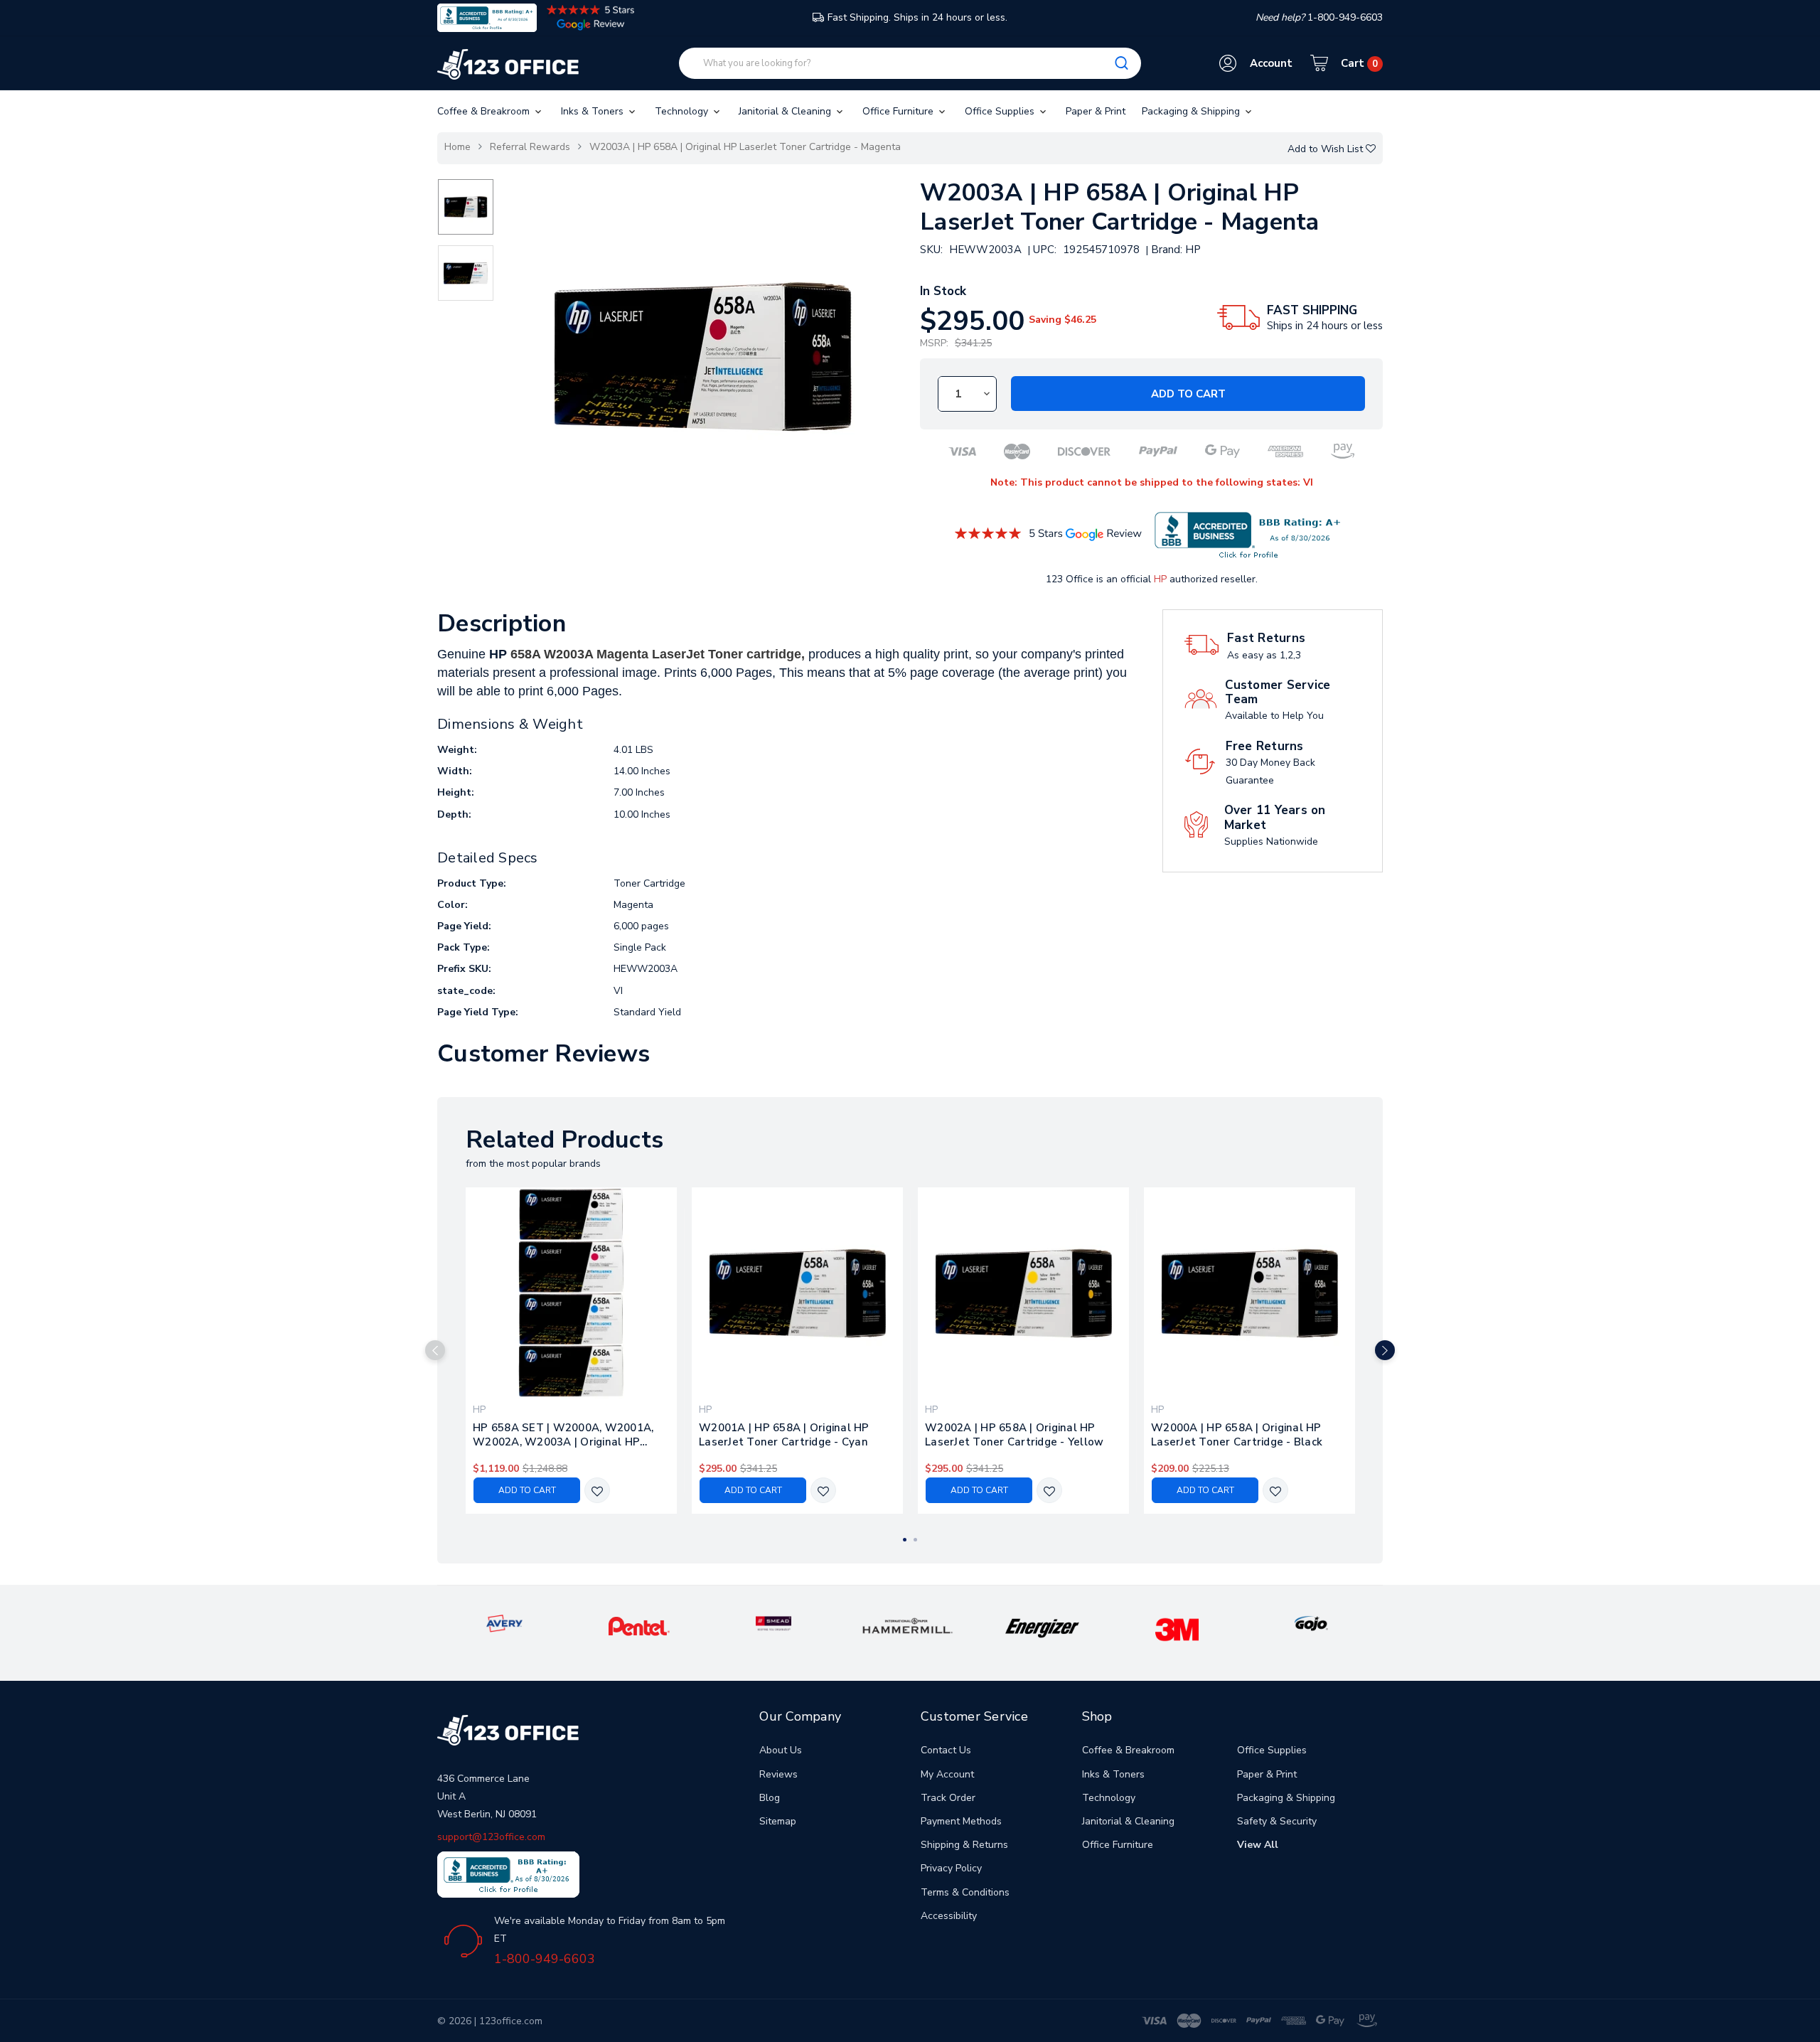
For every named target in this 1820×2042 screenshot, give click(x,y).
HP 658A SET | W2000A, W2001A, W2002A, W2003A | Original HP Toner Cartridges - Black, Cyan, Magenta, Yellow (563, 1435)
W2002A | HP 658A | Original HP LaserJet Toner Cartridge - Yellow (1014, 1435)
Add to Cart (1188, 394)
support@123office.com (491, 1837)
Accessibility (949, 1916)
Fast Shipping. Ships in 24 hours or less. (917, 17)
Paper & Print (1096, 111)
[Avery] (504, 1623)
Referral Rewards (530, 147)
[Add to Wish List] (597, 1491)
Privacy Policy (951, 1868)
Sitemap (778, 1821)
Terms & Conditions (965, 1892)
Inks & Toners (594, 111)
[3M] (1177, 1629)
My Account (947, 1774)
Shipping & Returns (964, 1845)
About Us (781, 1750)
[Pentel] (639, 1626)
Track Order (948, 1798)
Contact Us (946, 1750)
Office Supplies (1001, 111)
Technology (683, 111)
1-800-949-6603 (545, 1959)
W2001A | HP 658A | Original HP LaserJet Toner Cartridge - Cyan (784, 1435)
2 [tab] (915, 1540)
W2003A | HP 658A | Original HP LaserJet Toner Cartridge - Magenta (745, 147)
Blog (770, 1798)
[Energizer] (1043, 1627)
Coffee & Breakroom (485, 111)
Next (1385, 1350)
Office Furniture (899, 111)
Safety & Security (1277, 1821)
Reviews (778, 1774)
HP (1160, 579)
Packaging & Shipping (1192, 111)
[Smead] (773, 1623)
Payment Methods (961, 1821)
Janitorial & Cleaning (786, 111)
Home (457, 147)
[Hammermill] (908, 1625)
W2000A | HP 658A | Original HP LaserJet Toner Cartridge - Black (1237, 1435)
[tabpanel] (572, 1351)
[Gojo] (1311, 1623)
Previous (435, 1350)
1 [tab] (905, 1540)
